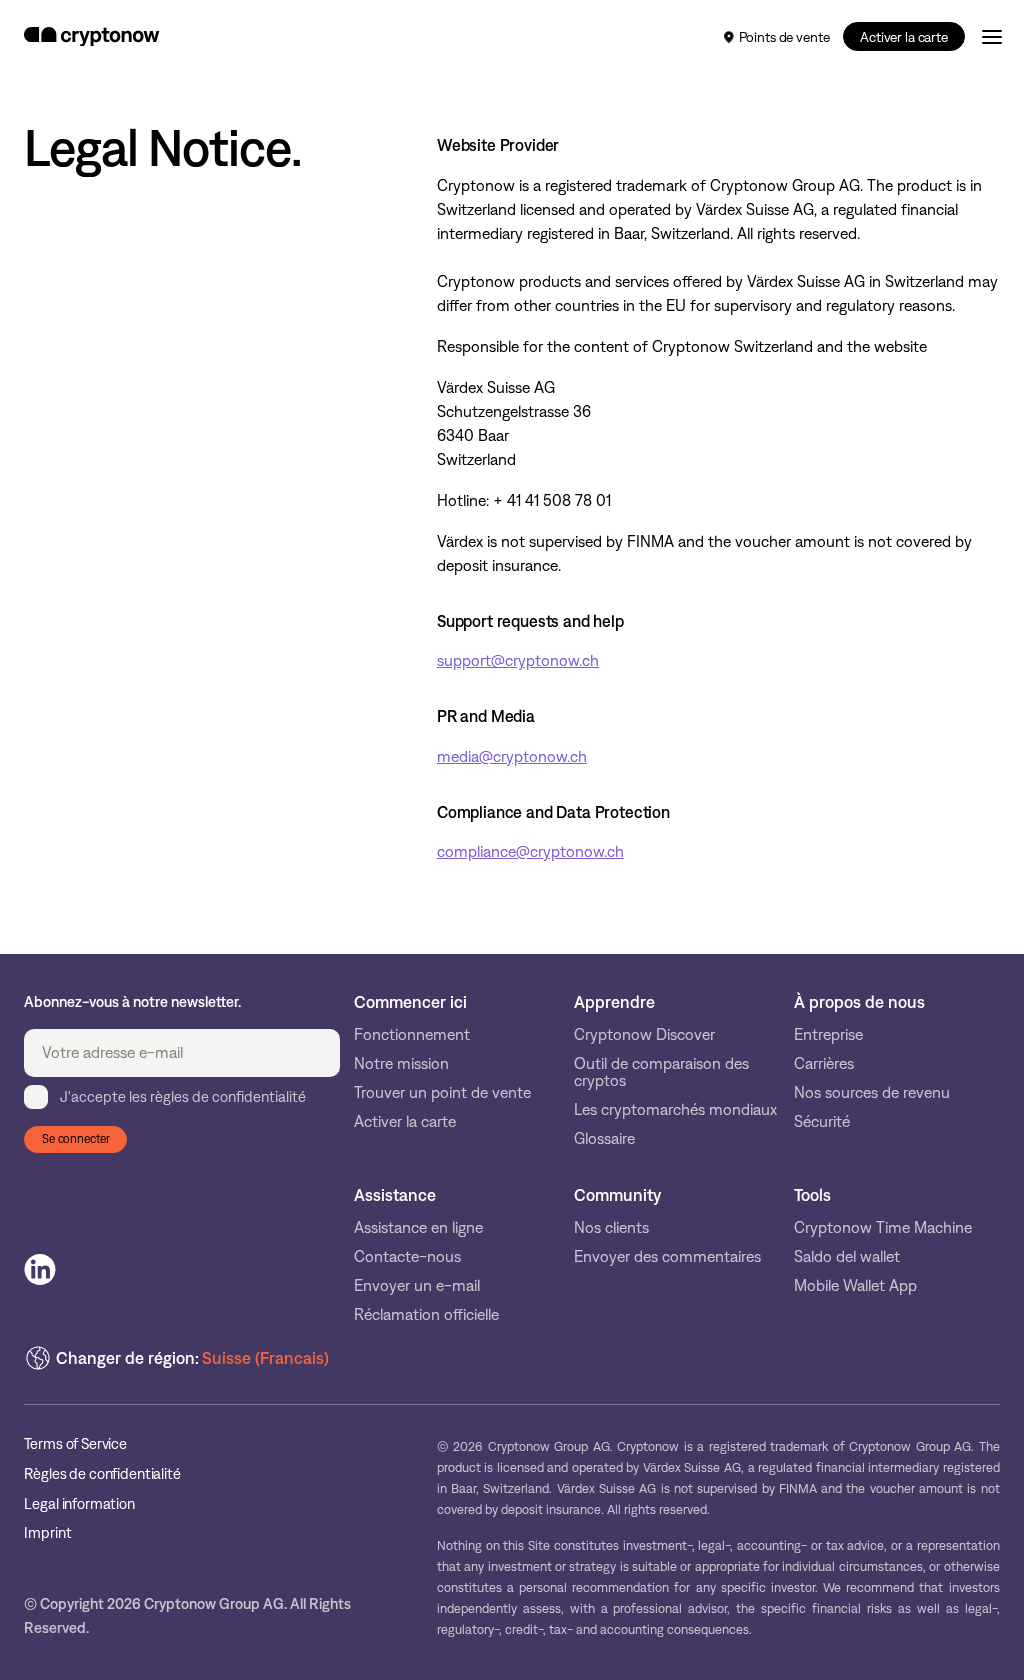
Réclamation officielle (426, 1314)
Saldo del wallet (847, 1256)
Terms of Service (75, 1444)
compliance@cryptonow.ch (530, 851)
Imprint (47, 1533)
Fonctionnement (412, 1034)
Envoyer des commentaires (667, 1256)
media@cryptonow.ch (512, 756)
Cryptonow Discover (644, 1034)
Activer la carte (904, 37)
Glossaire (604, 1138)
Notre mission (401, 1063)
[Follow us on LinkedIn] (40, 1270)
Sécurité (822, 1121)
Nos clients (611, 1227)
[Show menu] (992, 36)
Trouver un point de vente (442, 1092)
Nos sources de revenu (872, 1092)
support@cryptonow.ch (518, 660)
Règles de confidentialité (102, 1474)
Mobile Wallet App (855, 1285)
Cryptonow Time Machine (883, 1227)
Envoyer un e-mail (417, 1285)
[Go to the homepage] (92, 37)
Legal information (79, 1504)
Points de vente (784, 37)
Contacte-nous (407, 1256)
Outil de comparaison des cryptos (661, 1072)
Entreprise (828, 1034)
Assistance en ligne (418, 1227)
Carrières (824, 1063)
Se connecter (76, 1139)
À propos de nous (859, 1002)
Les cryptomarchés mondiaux (675, 1109)
